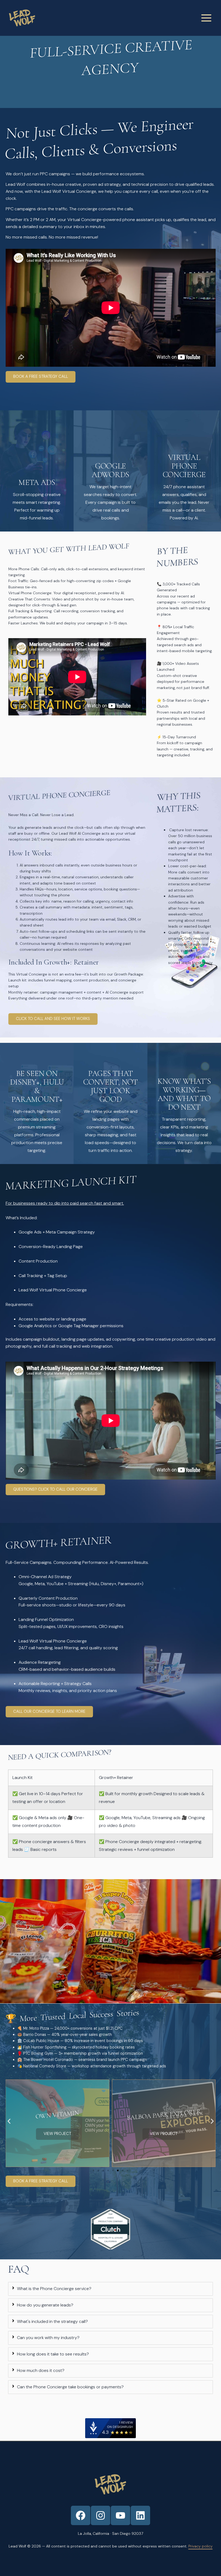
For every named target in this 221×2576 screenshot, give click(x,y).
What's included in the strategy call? (52, 2321)
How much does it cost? (41, 2370)
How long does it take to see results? (53, 2354)
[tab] (110, 2289)
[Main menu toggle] (206, 18)
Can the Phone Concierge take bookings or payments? (70, 2387)
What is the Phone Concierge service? (54, 2289)
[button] (9, 2121)
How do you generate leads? (45, 2305)
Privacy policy (201, 2546)
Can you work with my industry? (48, 2338)
